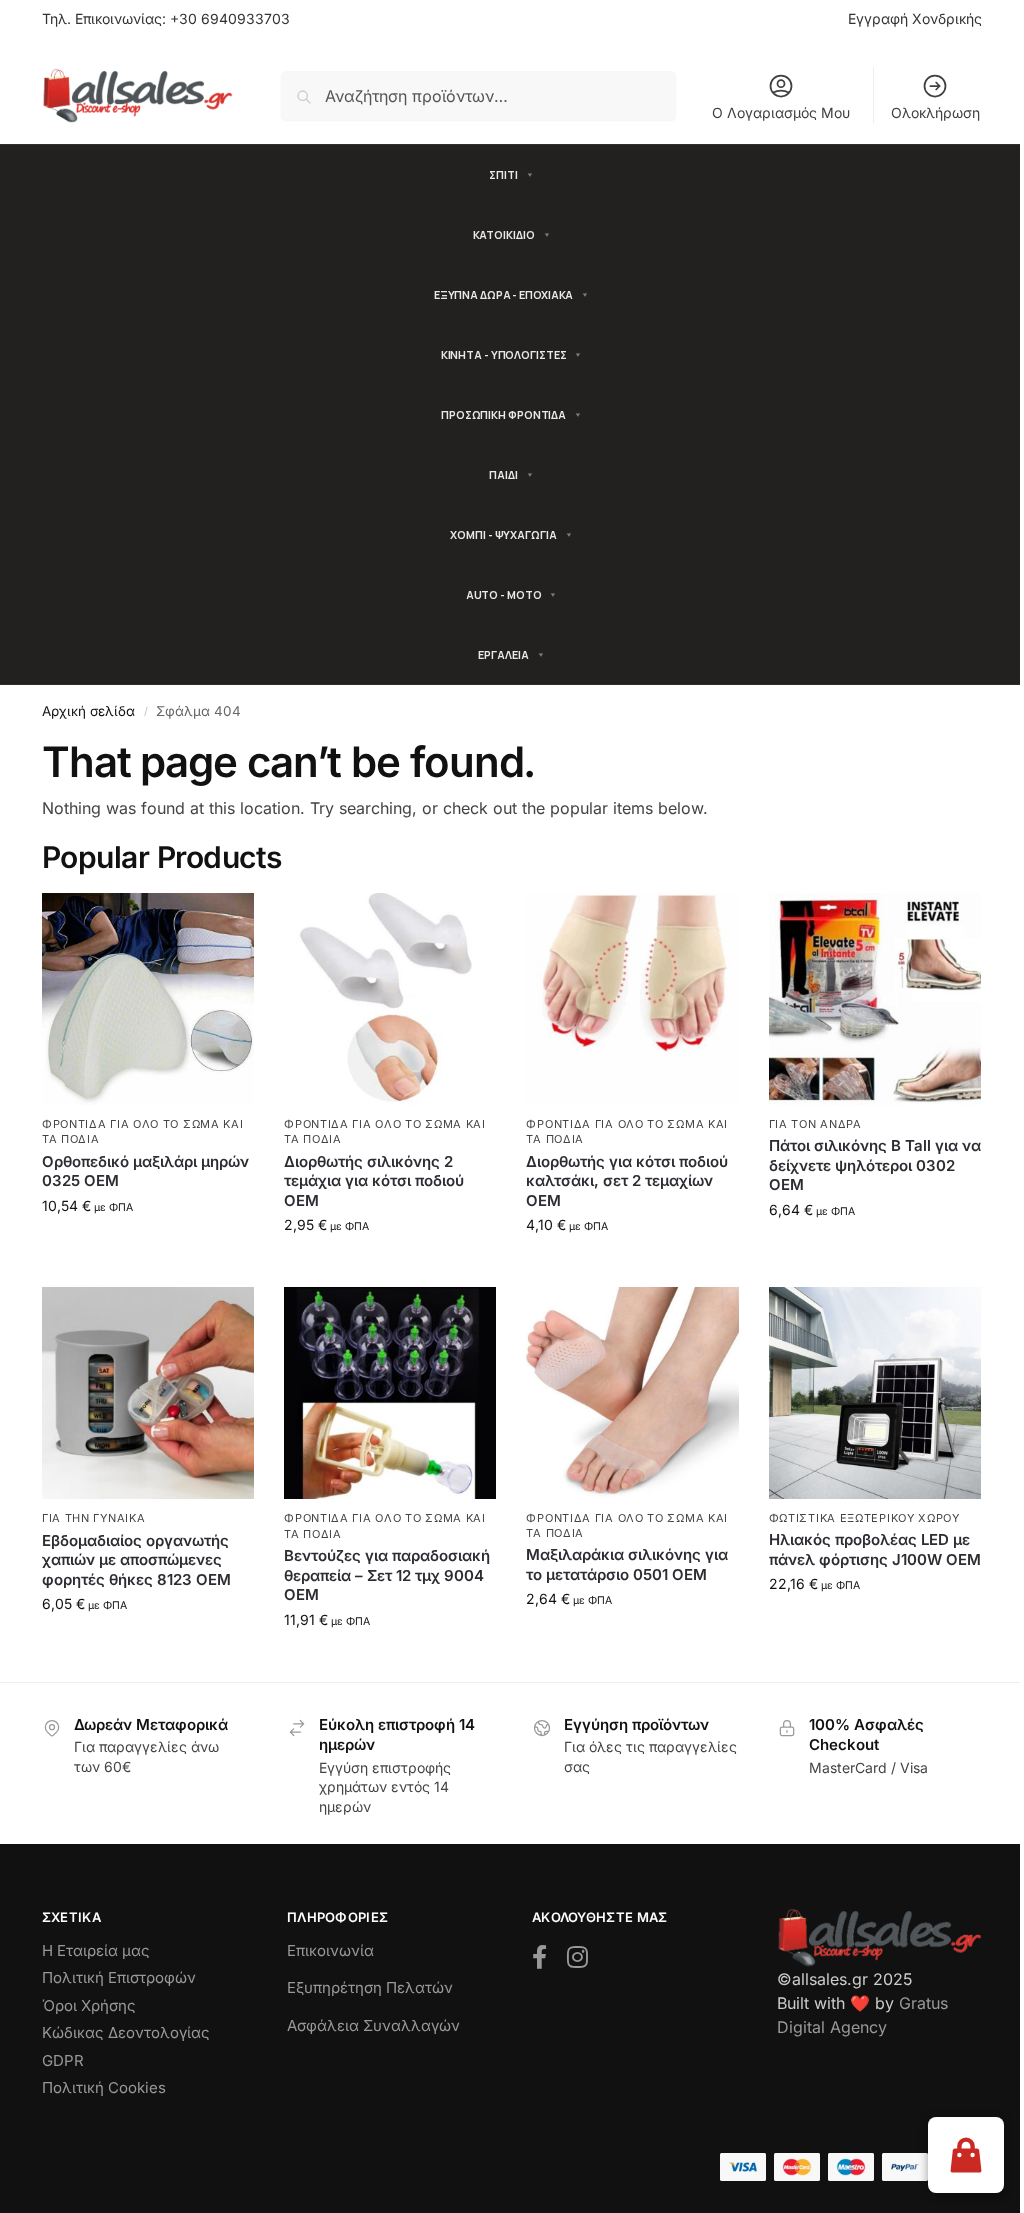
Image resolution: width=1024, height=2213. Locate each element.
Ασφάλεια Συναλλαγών (373, 2025)
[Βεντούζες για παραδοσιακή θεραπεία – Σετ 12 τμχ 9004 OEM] (390, 1393)
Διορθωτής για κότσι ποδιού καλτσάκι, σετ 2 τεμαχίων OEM (627, 1181)
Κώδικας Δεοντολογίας (126, 2032)
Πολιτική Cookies (104, 2087)
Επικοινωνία (330, 1950)
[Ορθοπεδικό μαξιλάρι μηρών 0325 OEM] (148, 999)
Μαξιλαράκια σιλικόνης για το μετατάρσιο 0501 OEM (627, 1564)
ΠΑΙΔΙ (503, 474)
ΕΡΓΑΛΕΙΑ (503, 654)
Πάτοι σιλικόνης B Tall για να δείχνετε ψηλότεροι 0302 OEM (875, 1165)
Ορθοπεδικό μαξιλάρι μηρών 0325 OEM (145, 1171)
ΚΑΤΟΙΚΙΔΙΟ (504, 234)
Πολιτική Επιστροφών (119, 1977)
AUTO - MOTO (504, 594)
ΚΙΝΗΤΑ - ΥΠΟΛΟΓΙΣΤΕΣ (504, 354)
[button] (966, 2155)
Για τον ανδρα (815, 1124)
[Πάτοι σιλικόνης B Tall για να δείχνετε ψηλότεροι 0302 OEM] (875, 999)
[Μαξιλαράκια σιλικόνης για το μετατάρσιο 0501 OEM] (632, 1393)
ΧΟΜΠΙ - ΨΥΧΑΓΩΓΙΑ (503, 534)
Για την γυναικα (94, 1518)
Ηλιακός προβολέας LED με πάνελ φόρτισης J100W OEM (875, 1549)
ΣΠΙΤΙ (503, 174)
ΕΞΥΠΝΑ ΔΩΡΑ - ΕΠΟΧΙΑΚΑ (504, 294)
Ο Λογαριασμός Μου (781, 112)
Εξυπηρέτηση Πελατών (370, 1987)
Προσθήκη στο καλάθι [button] (148, 1247)
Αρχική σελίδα (88, 711)
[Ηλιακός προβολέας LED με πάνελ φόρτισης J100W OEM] (875, 1393)
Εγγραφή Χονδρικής (915, 18)
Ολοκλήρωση (935, 112)
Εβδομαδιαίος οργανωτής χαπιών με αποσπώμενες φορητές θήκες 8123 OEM (136, 1560)
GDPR (63, 2060)
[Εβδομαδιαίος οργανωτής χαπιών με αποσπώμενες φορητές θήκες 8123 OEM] (148, 1393)
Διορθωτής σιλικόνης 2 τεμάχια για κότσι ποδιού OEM (374, 1181)
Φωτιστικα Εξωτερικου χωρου (864, 1518)
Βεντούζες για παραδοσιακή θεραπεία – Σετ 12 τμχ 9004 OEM (387, 1575)
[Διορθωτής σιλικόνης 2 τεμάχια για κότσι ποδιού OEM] (390, 999)
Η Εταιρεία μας (96, 1950)
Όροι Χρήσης (89, 2005)
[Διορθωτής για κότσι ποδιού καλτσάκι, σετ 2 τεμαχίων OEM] (632, 999)
